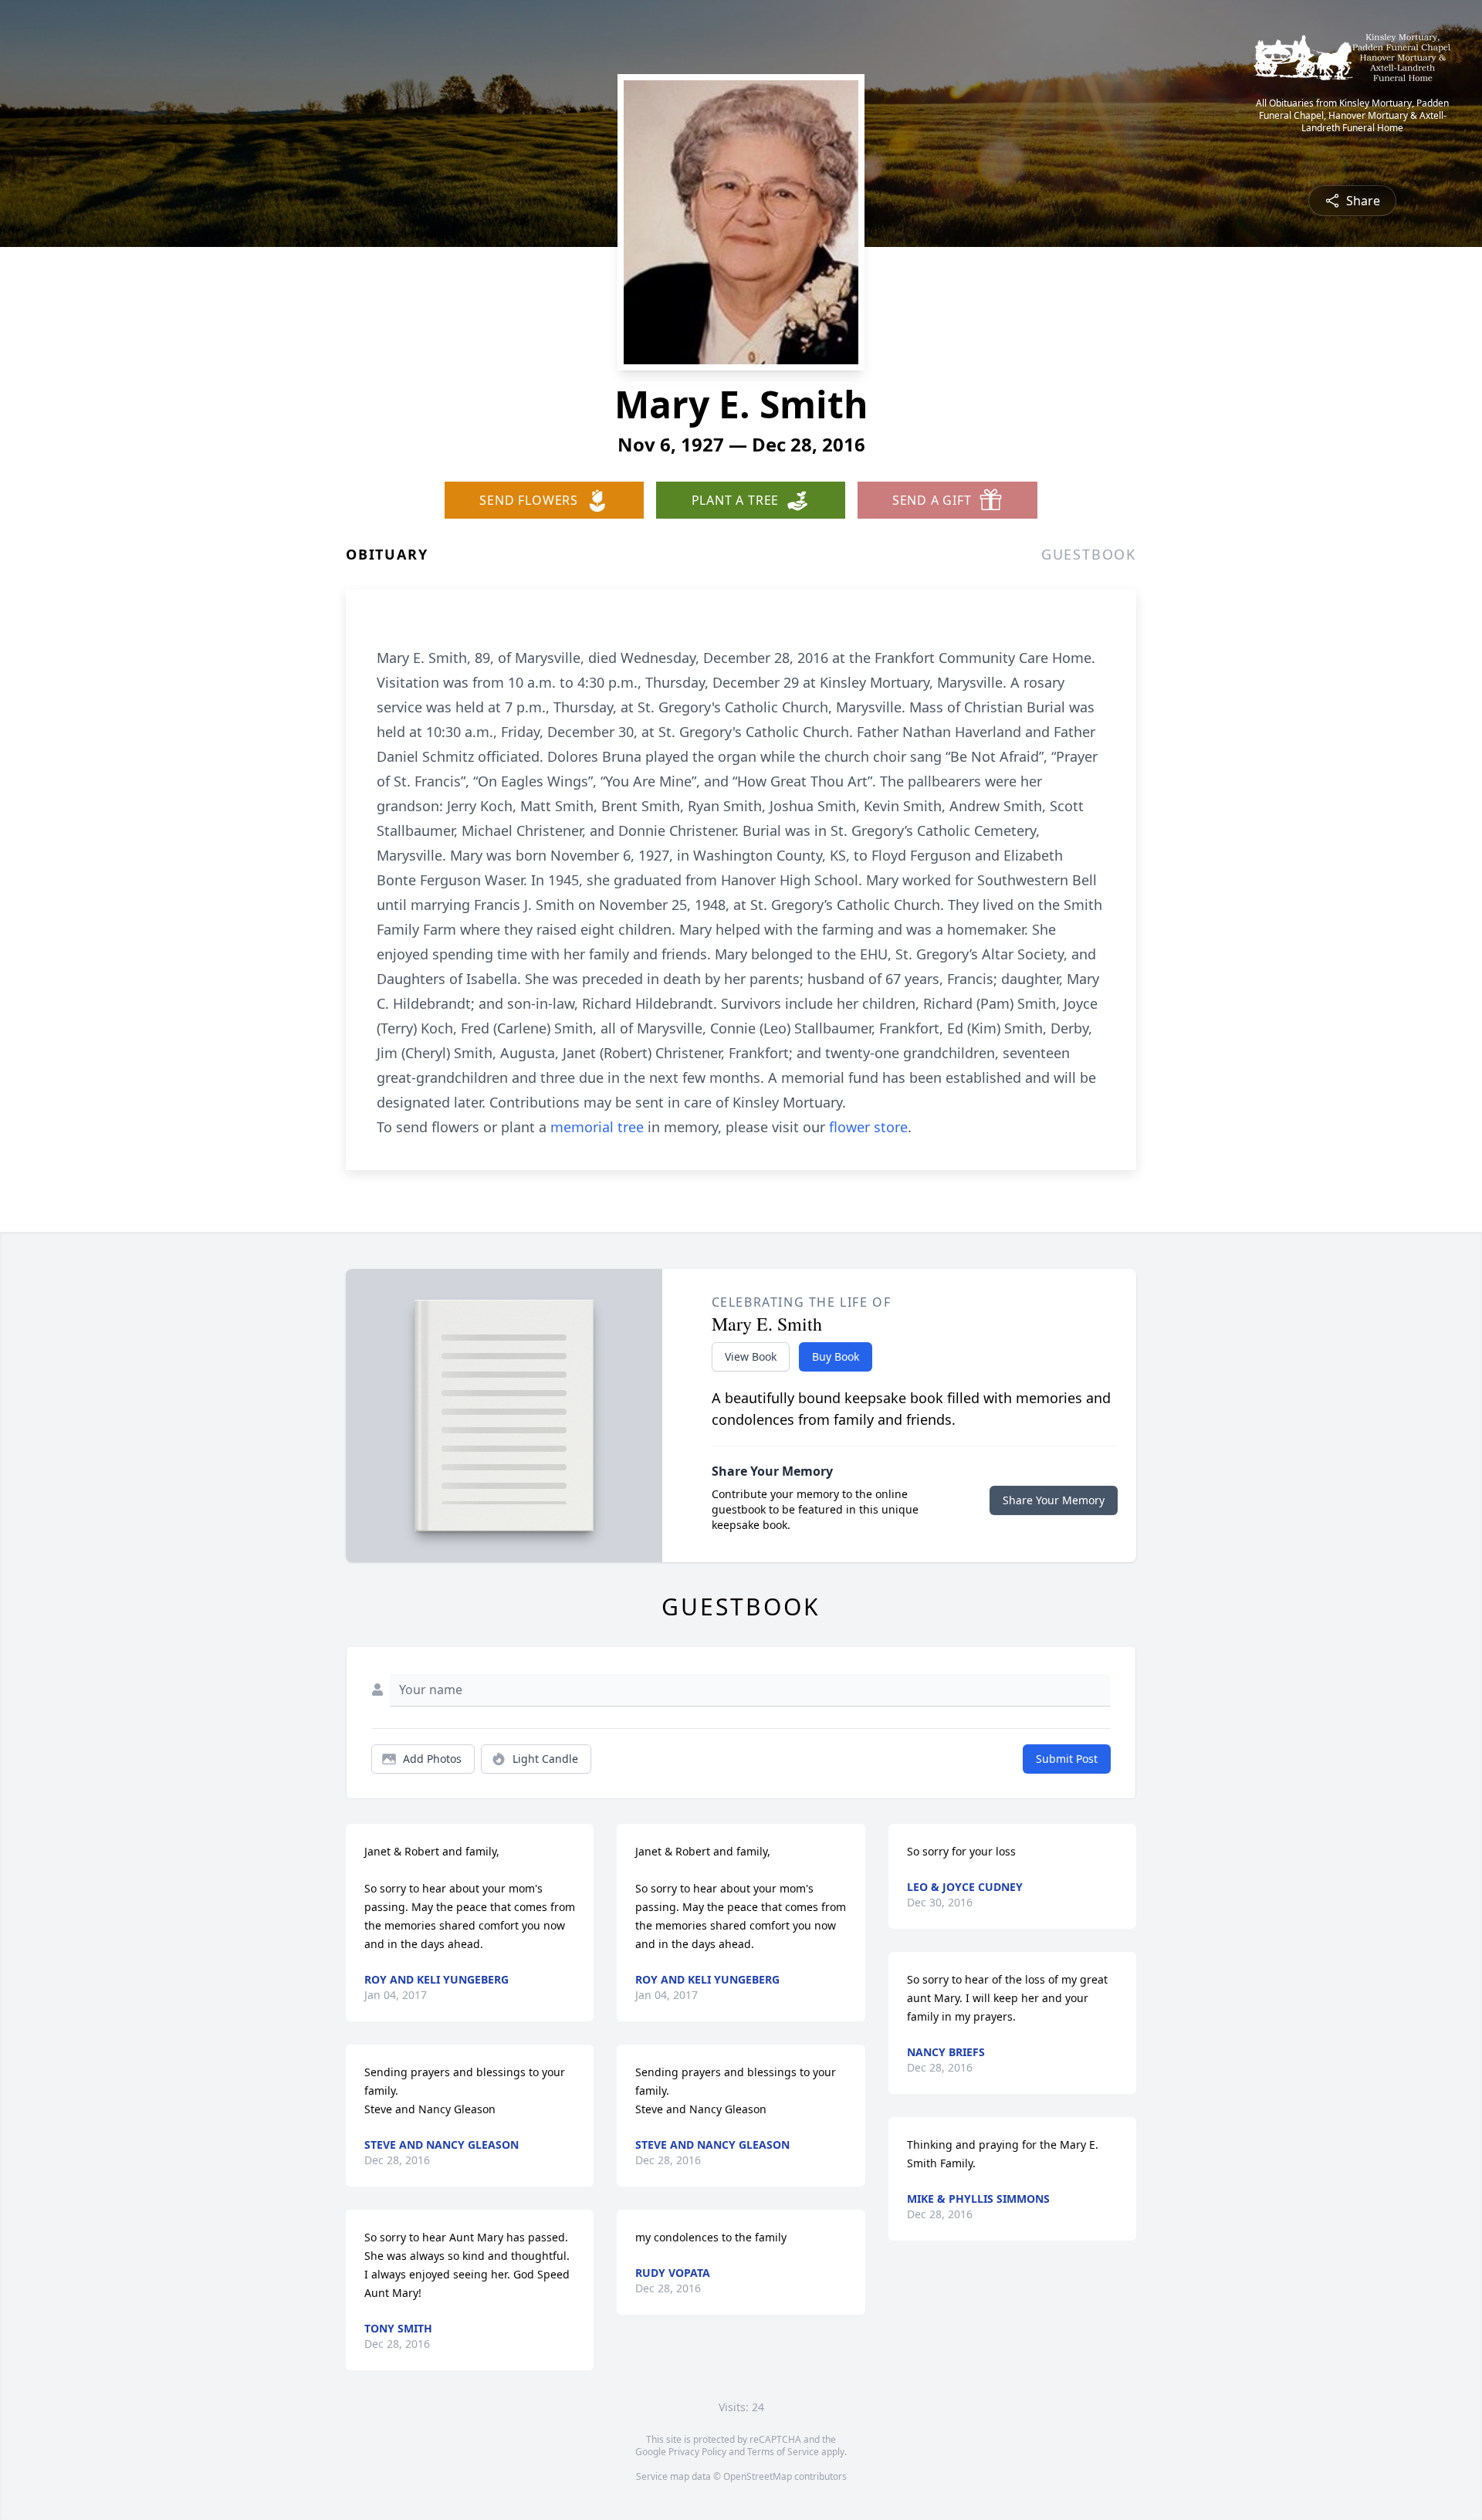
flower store (868, 1127)
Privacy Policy (697, 2452)
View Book (751, 1356)
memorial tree (597, 1127)
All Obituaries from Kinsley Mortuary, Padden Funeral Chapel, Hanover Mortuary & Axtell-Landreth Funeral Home (1352, 116)
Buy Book (836, 1356)
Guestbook (1089, 554)
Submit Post (1067, 1759)
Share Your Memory (1054, 1500)
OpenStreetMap (758, 2476)
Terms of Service (783, 2452)
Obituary (387, 554)
